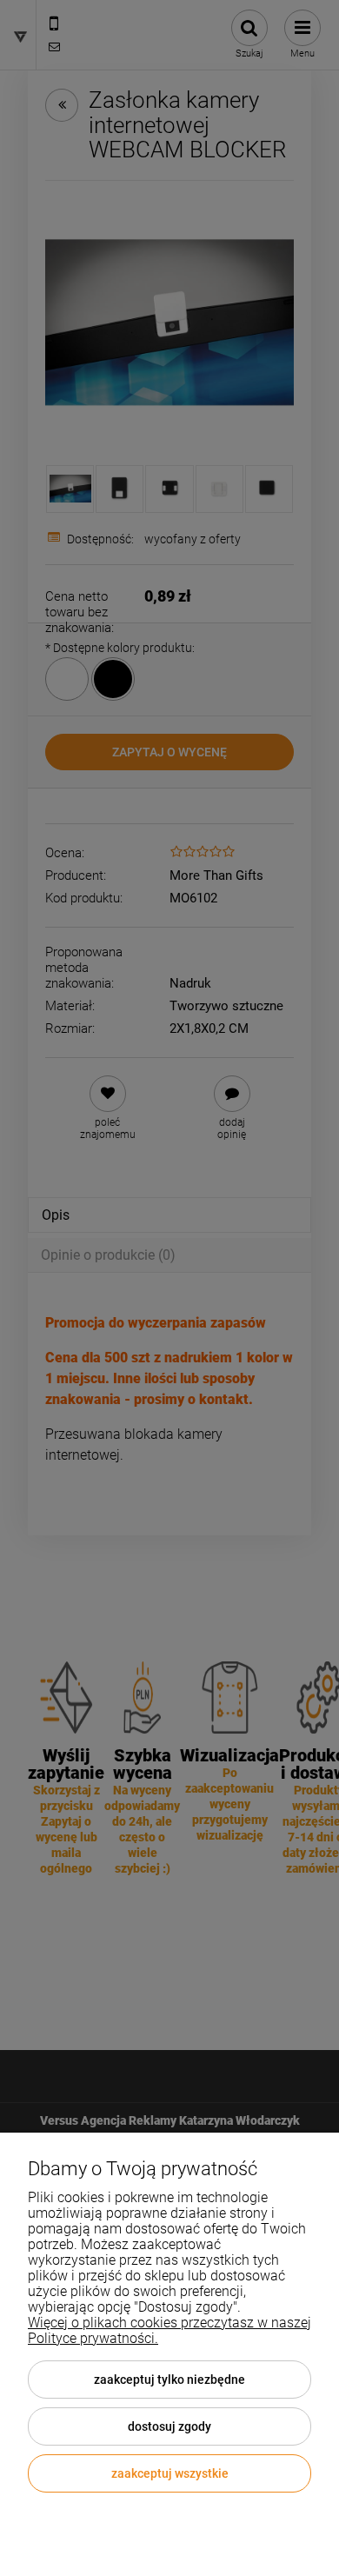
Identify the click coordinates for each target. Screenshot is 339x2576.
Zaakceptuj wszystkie (170, 2473)
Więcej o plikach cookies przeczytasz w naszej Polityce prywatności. (169, 2330)
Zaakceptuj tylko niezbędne (169, 2380)
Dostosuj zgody (169, 2426)
